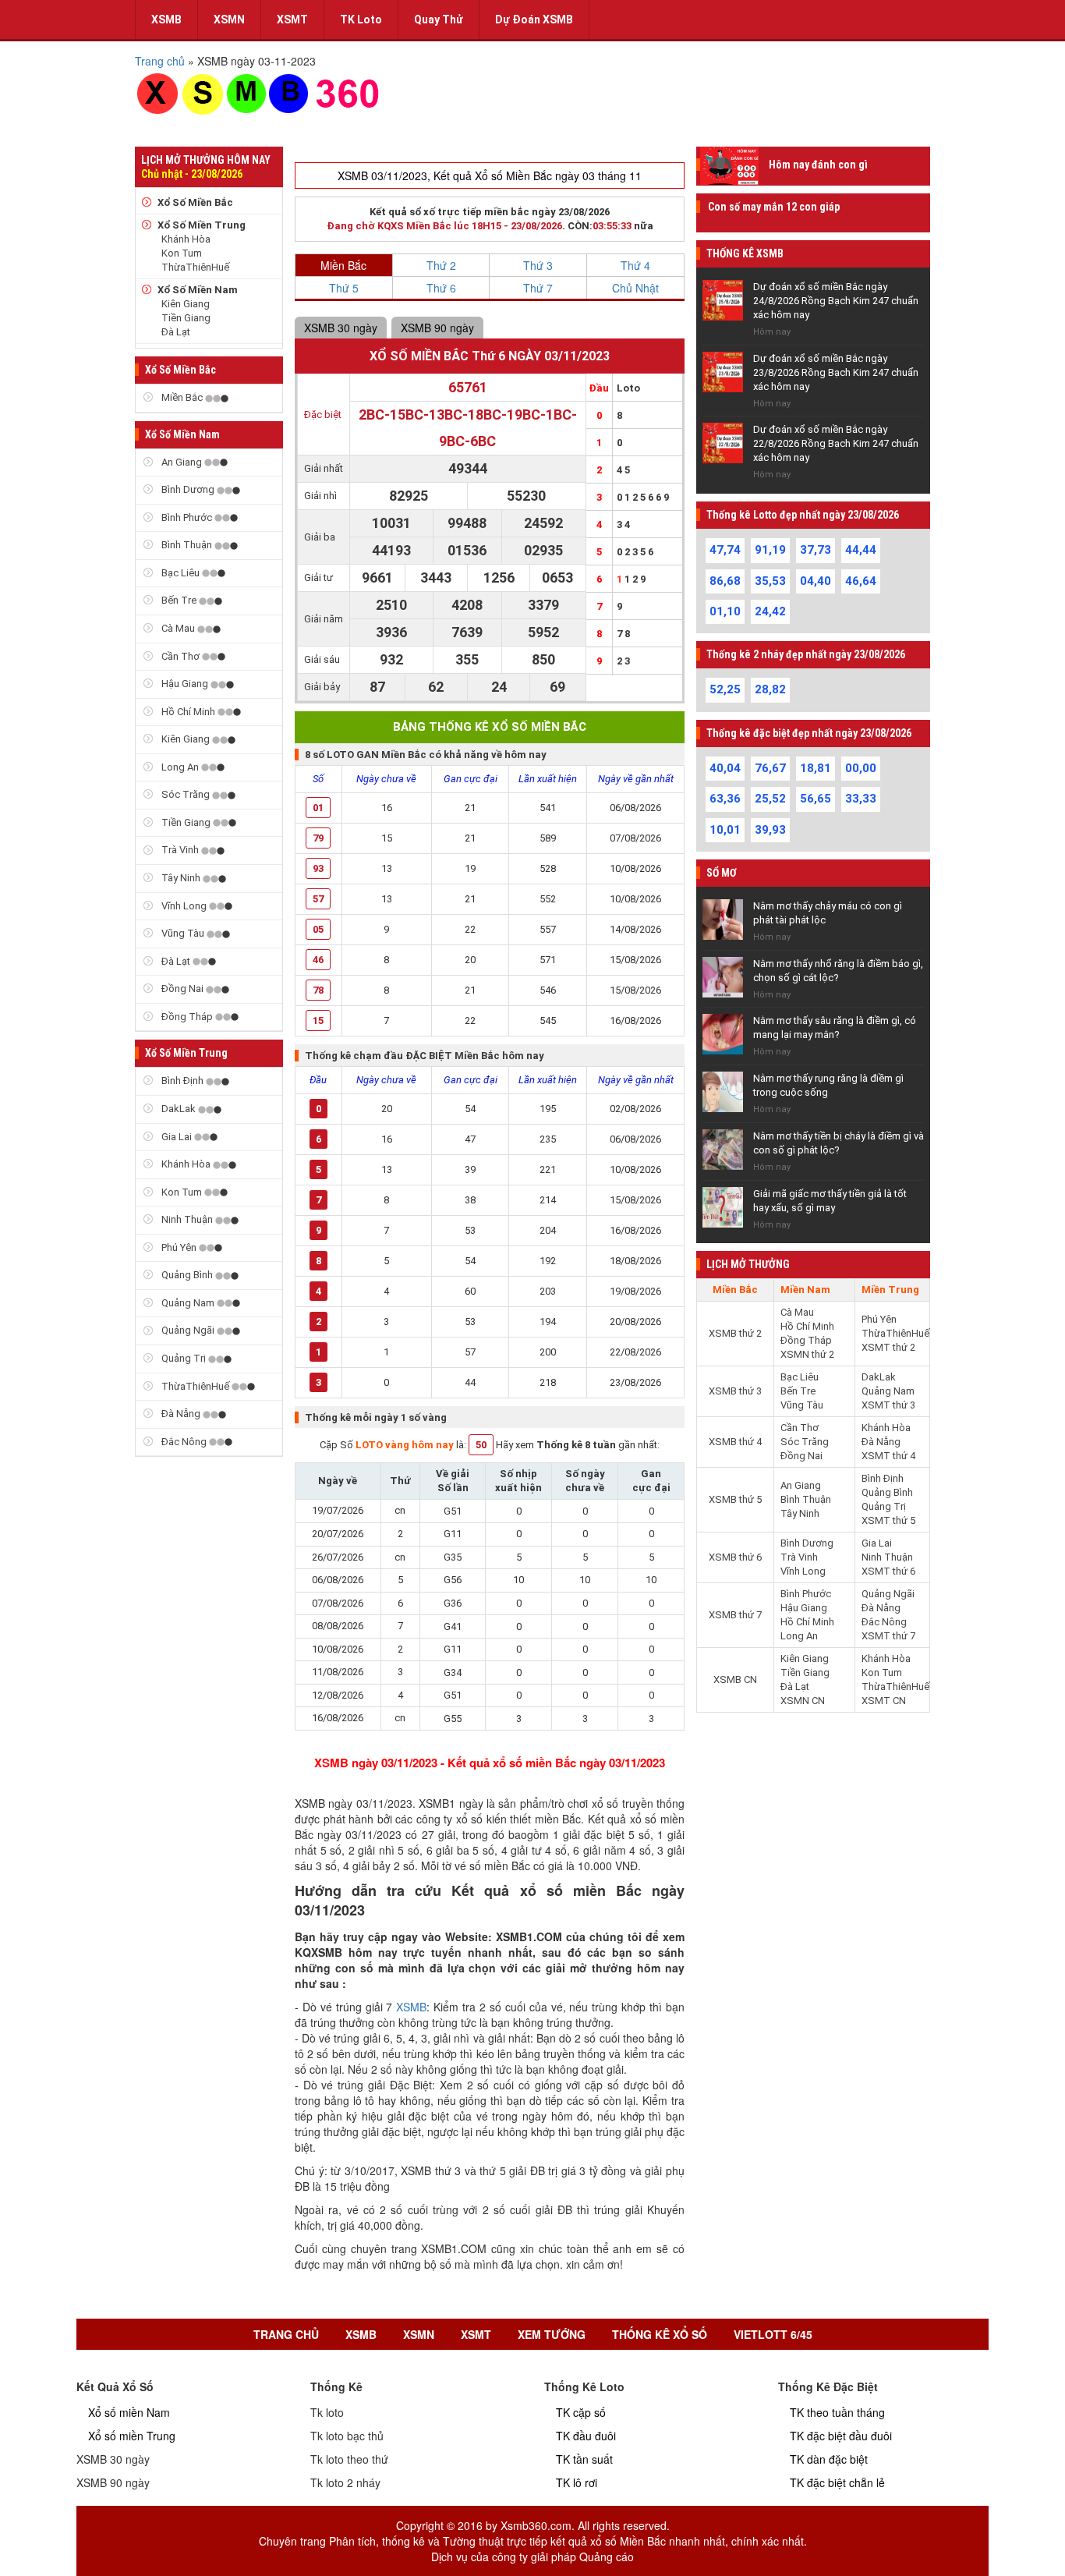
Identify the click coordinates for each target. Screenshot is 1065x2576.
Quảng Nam (188, 1303)
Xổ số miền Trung (132, 2436)
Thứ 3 (538, 265)
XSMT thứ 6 (888, 1571)
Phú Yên (179, 1247)
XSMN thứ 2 (807, 1354)
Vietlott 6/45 (773, 2334)
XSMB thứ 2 (735, 1333)
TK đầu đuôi (586, 2436)
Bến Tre (179, 600)
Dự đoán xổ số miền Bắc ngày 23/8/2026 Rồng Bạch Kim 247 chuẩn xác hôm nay (836, 372)
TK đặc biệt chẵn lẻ (837, 2482)
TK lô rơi (577, 2482)
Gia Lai (177, 1137)
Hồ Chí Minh (188, 712)
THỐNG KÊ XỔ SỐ (660, 2334)
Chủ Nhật (635, 288)
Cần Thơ (180, 656)
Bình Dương (188, 489)
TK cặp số (581, 2412)
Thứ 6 (441, 288)
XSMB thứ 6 (735, 1557)
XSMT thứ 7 (888, 1636)
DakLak (179, 1109)
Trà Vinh (180, 850)
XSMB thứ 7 (735, 1615)
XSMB (166, 19)
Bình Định (182, 1081)
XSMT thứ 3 (888, 1405)
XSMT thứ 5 (888, 1520)
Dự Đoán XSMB (534, 19)
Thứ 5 (344, 288)
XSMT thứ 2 (888, 1347)
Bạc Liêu (180, 573)
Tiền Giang (186, 318)
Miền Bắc (182, 397)
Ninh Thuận (187, 1219)
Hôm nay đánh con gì (818, 165)
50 (481, 1445)
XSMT (292, 19)
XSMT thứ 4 (888, 1456)
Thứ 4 (635, 265)
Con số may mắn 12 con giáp (774, 207)
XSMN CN (803, 1701)
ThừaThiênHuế (195, 267)
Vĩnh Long (184, 906)
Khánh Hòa (186, 239)
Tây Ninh (181, 878)
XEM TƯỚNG (552, 2334)
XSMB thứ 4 (735, 1442)
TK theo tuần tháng (837, 2412)
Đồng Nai (182, 989)
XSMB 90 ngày (437, 328)
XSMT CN (884, 1701)
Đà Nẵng (181, 1414)
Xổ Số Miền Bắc (195, 202)
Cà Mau (178, 628)
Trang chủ (286, 2334)
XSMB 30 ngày (341, 328)
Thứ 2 (441, 265)
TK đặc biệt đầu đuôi (841, 2436)
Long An (180, 767)
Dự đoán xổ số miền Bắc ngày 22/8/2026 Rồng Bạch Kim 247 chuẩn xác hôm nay (836, 443)
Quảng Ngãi (188, 1330)
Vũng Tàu (183, 933)
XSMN (229, 19)
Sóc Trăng (186, 794)
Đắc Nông (184, 1442)
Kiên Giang (186, 304)
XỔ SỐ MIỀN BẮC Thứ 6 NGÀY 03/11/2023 (490, 356)
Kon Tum (182, 253)
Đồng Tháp (187, 1017)
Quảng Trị (184, 1358)
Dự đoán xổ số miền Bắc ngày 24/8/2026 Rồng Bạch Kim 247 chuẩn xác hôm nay (836, 301)
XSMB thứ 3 (735, 1391)
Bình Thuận (187, 545)
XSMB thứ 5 (735, 1499)
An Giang (182, 462)
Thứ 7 (538, 288)
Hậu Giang (185, 684)
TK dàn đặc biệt (829, 2459)
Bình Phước (187, 517)
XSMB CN (735, 1680)
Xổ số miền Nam (129, 2412)
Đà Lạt (176, 332)
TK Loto (361, 19)
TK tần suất (584, 2459)
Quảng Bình (187, 1275)
